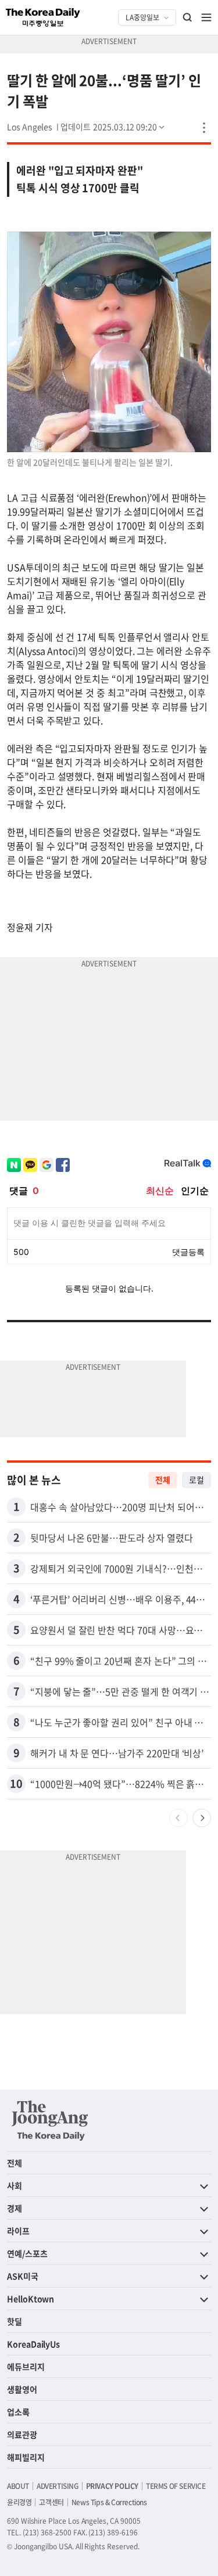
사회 (15, 2185)
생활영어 (22, 2389)
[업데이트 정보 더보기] (113, 127)
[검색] (188, 17)
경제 (15, 2208)
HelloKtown (31, 2299)
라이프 (18, 2231)
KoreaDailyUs (33, 2344)
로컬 (196, 1480)
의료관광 (22, 2434)
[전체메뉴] (206, 17)
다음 (202, 1818)
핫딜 (15, 2321)
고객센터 (51, 2502)
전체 (163, 1480)
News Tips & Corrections (109, 2502)
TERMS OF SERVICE (176, 2486)
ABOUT (18, 2486)
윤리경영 (19, 2502)
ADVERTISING (58, 2486)
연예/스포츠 (27, 2253)
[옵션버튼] (204, 128)
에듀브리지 (26, 2366)
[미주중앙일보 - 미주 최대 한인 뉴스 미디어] (43, 17)
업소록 (18, 2412)
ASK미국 (23, 2276)
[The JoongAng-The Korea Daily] (50, 2120)
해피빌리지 (26, 2457)
